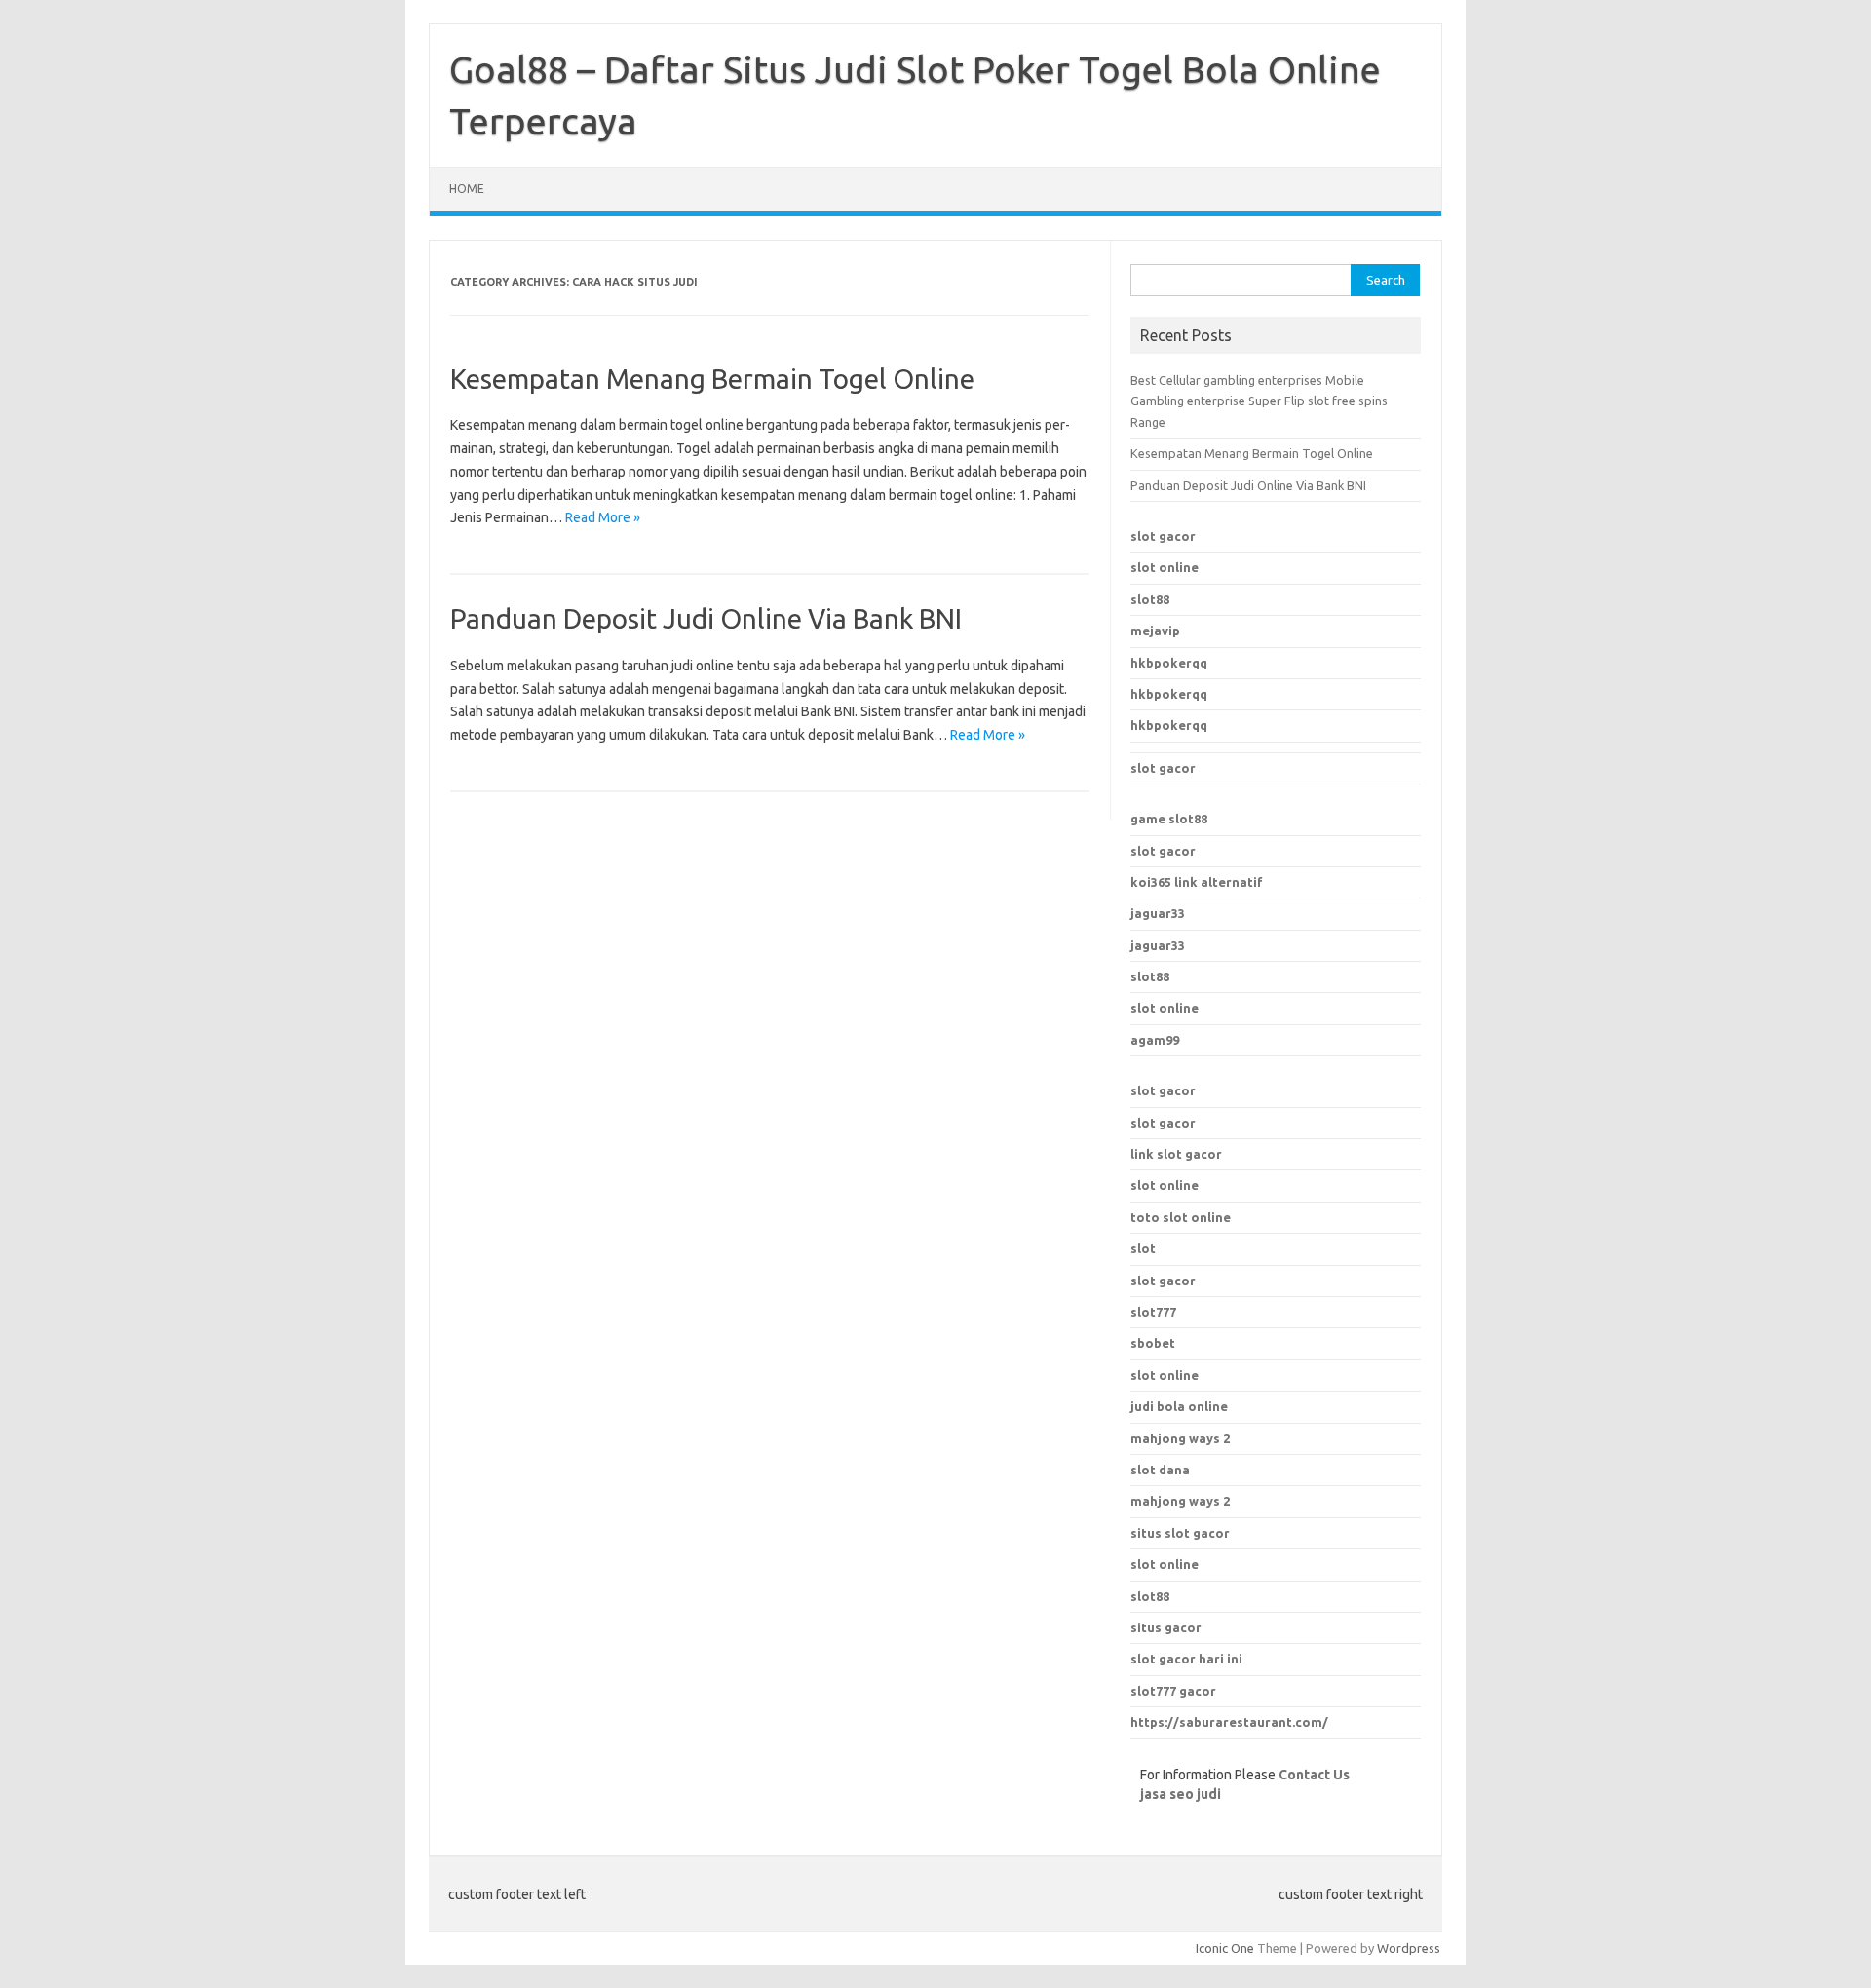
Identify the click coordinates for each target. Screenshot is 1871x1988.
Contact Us (1314, 1775)
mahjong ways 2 (1180, 1501)
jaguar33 (1158, 913)
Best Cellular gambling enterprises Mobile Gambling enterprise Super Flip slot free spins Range (1259, 401)
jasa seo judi (1181, 1794)
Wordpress (1409, 1948)
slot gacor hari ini (1186, 1659)
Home (467, 189)
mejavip (1155, 631)
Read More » (603, 517)
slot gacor (1163, 536)
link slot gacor (1176, 1154)
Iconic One (1225, 1948)
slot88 (1150, 599)
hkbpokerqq (1169, 663)
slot (1143, 1248)
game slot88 (1169, 819)
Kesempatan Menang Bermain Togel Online (712, 379)
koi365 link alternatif (1197, 882)
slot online (1165, 567)
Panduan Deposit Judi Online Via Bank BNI (706, 618)
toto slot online (1181, 1217)
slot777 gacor (1173, 1691)
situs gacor (1166, 1627)
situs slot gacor (1180, 1533)
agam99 (1155, 1040)
